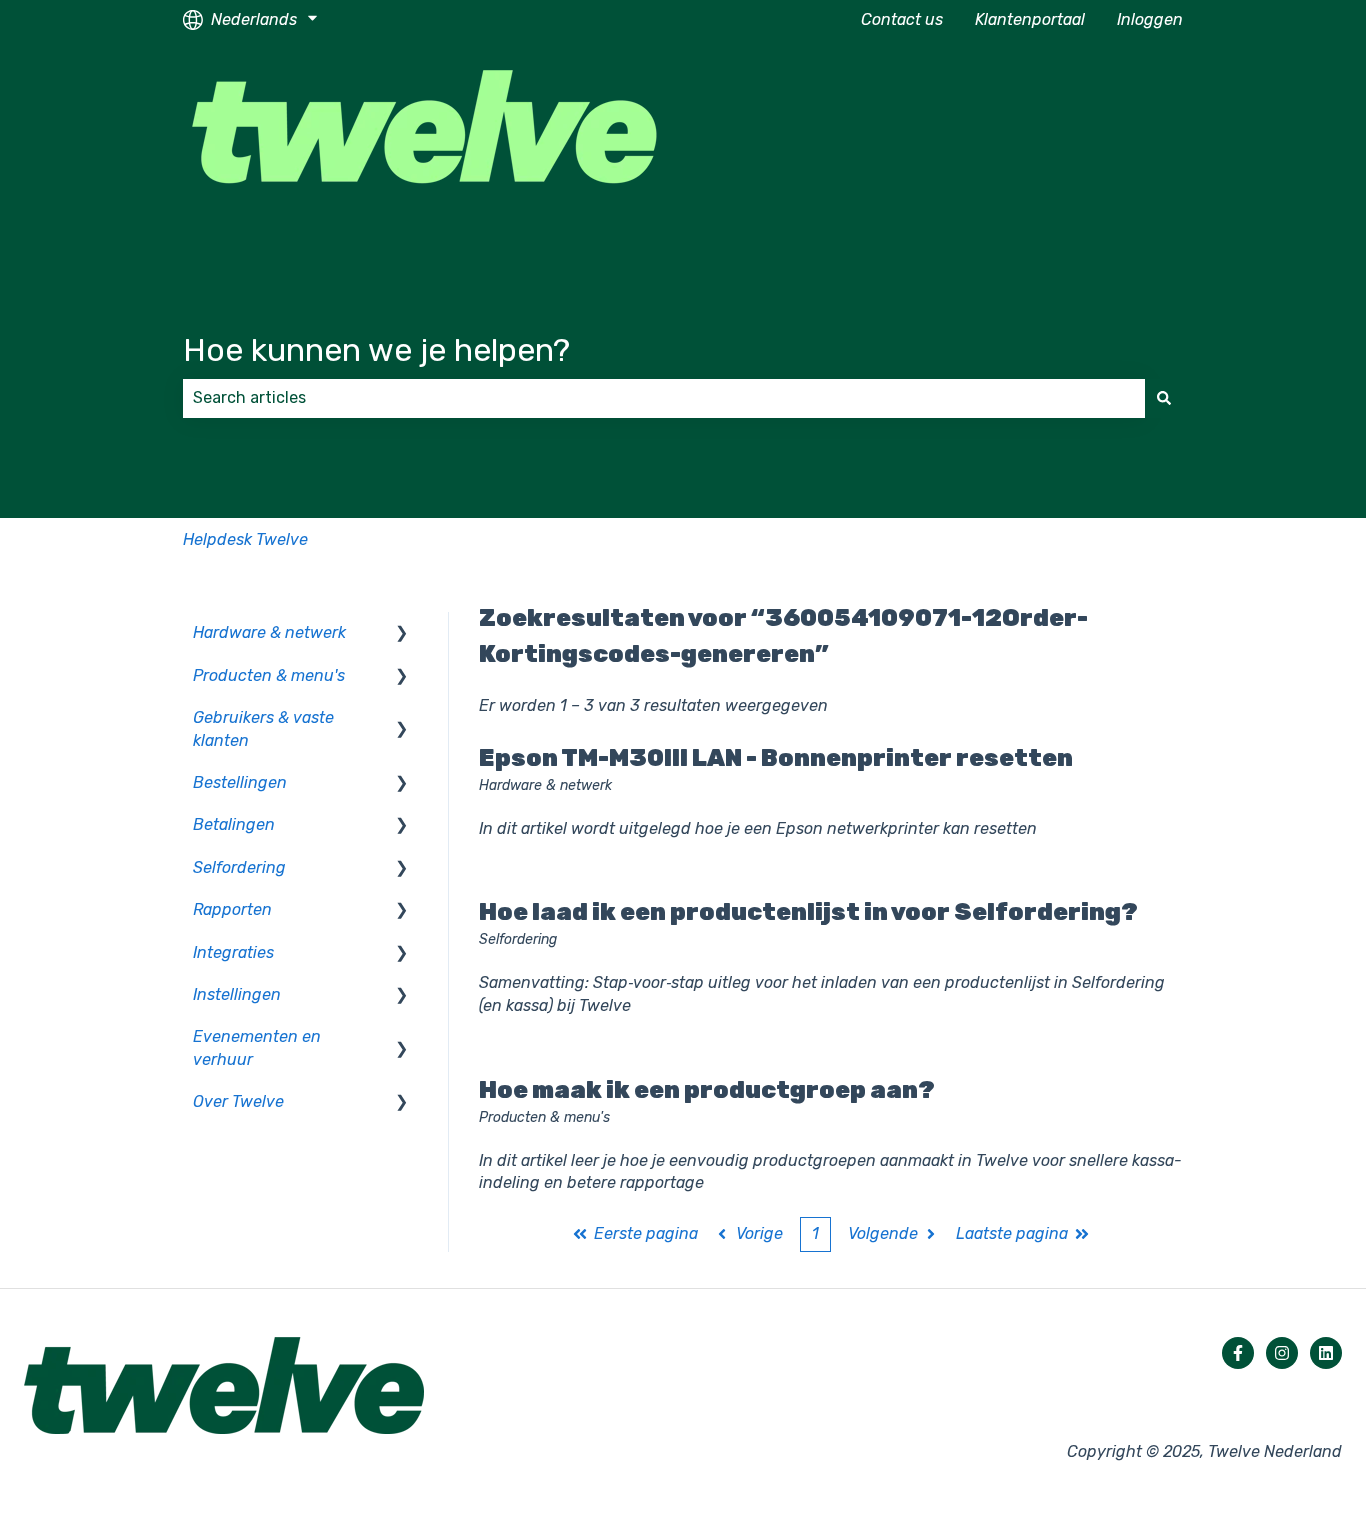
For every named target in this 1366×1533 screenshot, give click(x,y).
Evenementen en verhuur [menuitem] (257, 1047)
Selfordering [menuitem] (239, 867)
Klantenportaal (1030, 19)
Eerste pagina (646, 1233)
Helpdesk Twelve (245, 539)
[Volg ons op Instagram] (1282, 1353)
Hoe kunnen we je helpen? (376, 350)
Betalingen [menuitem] (234, 824)
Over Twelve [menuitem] (238, 1101)
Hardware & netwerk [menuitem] (269, 632)
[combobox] (664, 398)
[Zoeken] (1164, 398)
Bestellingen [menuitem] (240, 782)
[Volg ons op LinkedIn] (1326, 1353)
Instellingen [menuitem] (237, 994)
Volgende (883, 1233)
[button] (402, 634)
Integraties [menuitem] (233, 952)
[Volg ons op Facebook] (1238, 1353)
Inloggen (1150, 19)
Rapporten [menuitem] (232, 909)
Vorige (759, 1233)
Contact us (902, 19)
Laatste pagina (1012, 1233)
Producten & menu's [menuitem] (269, 675)
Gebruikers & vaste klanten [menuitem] (263, 728)
